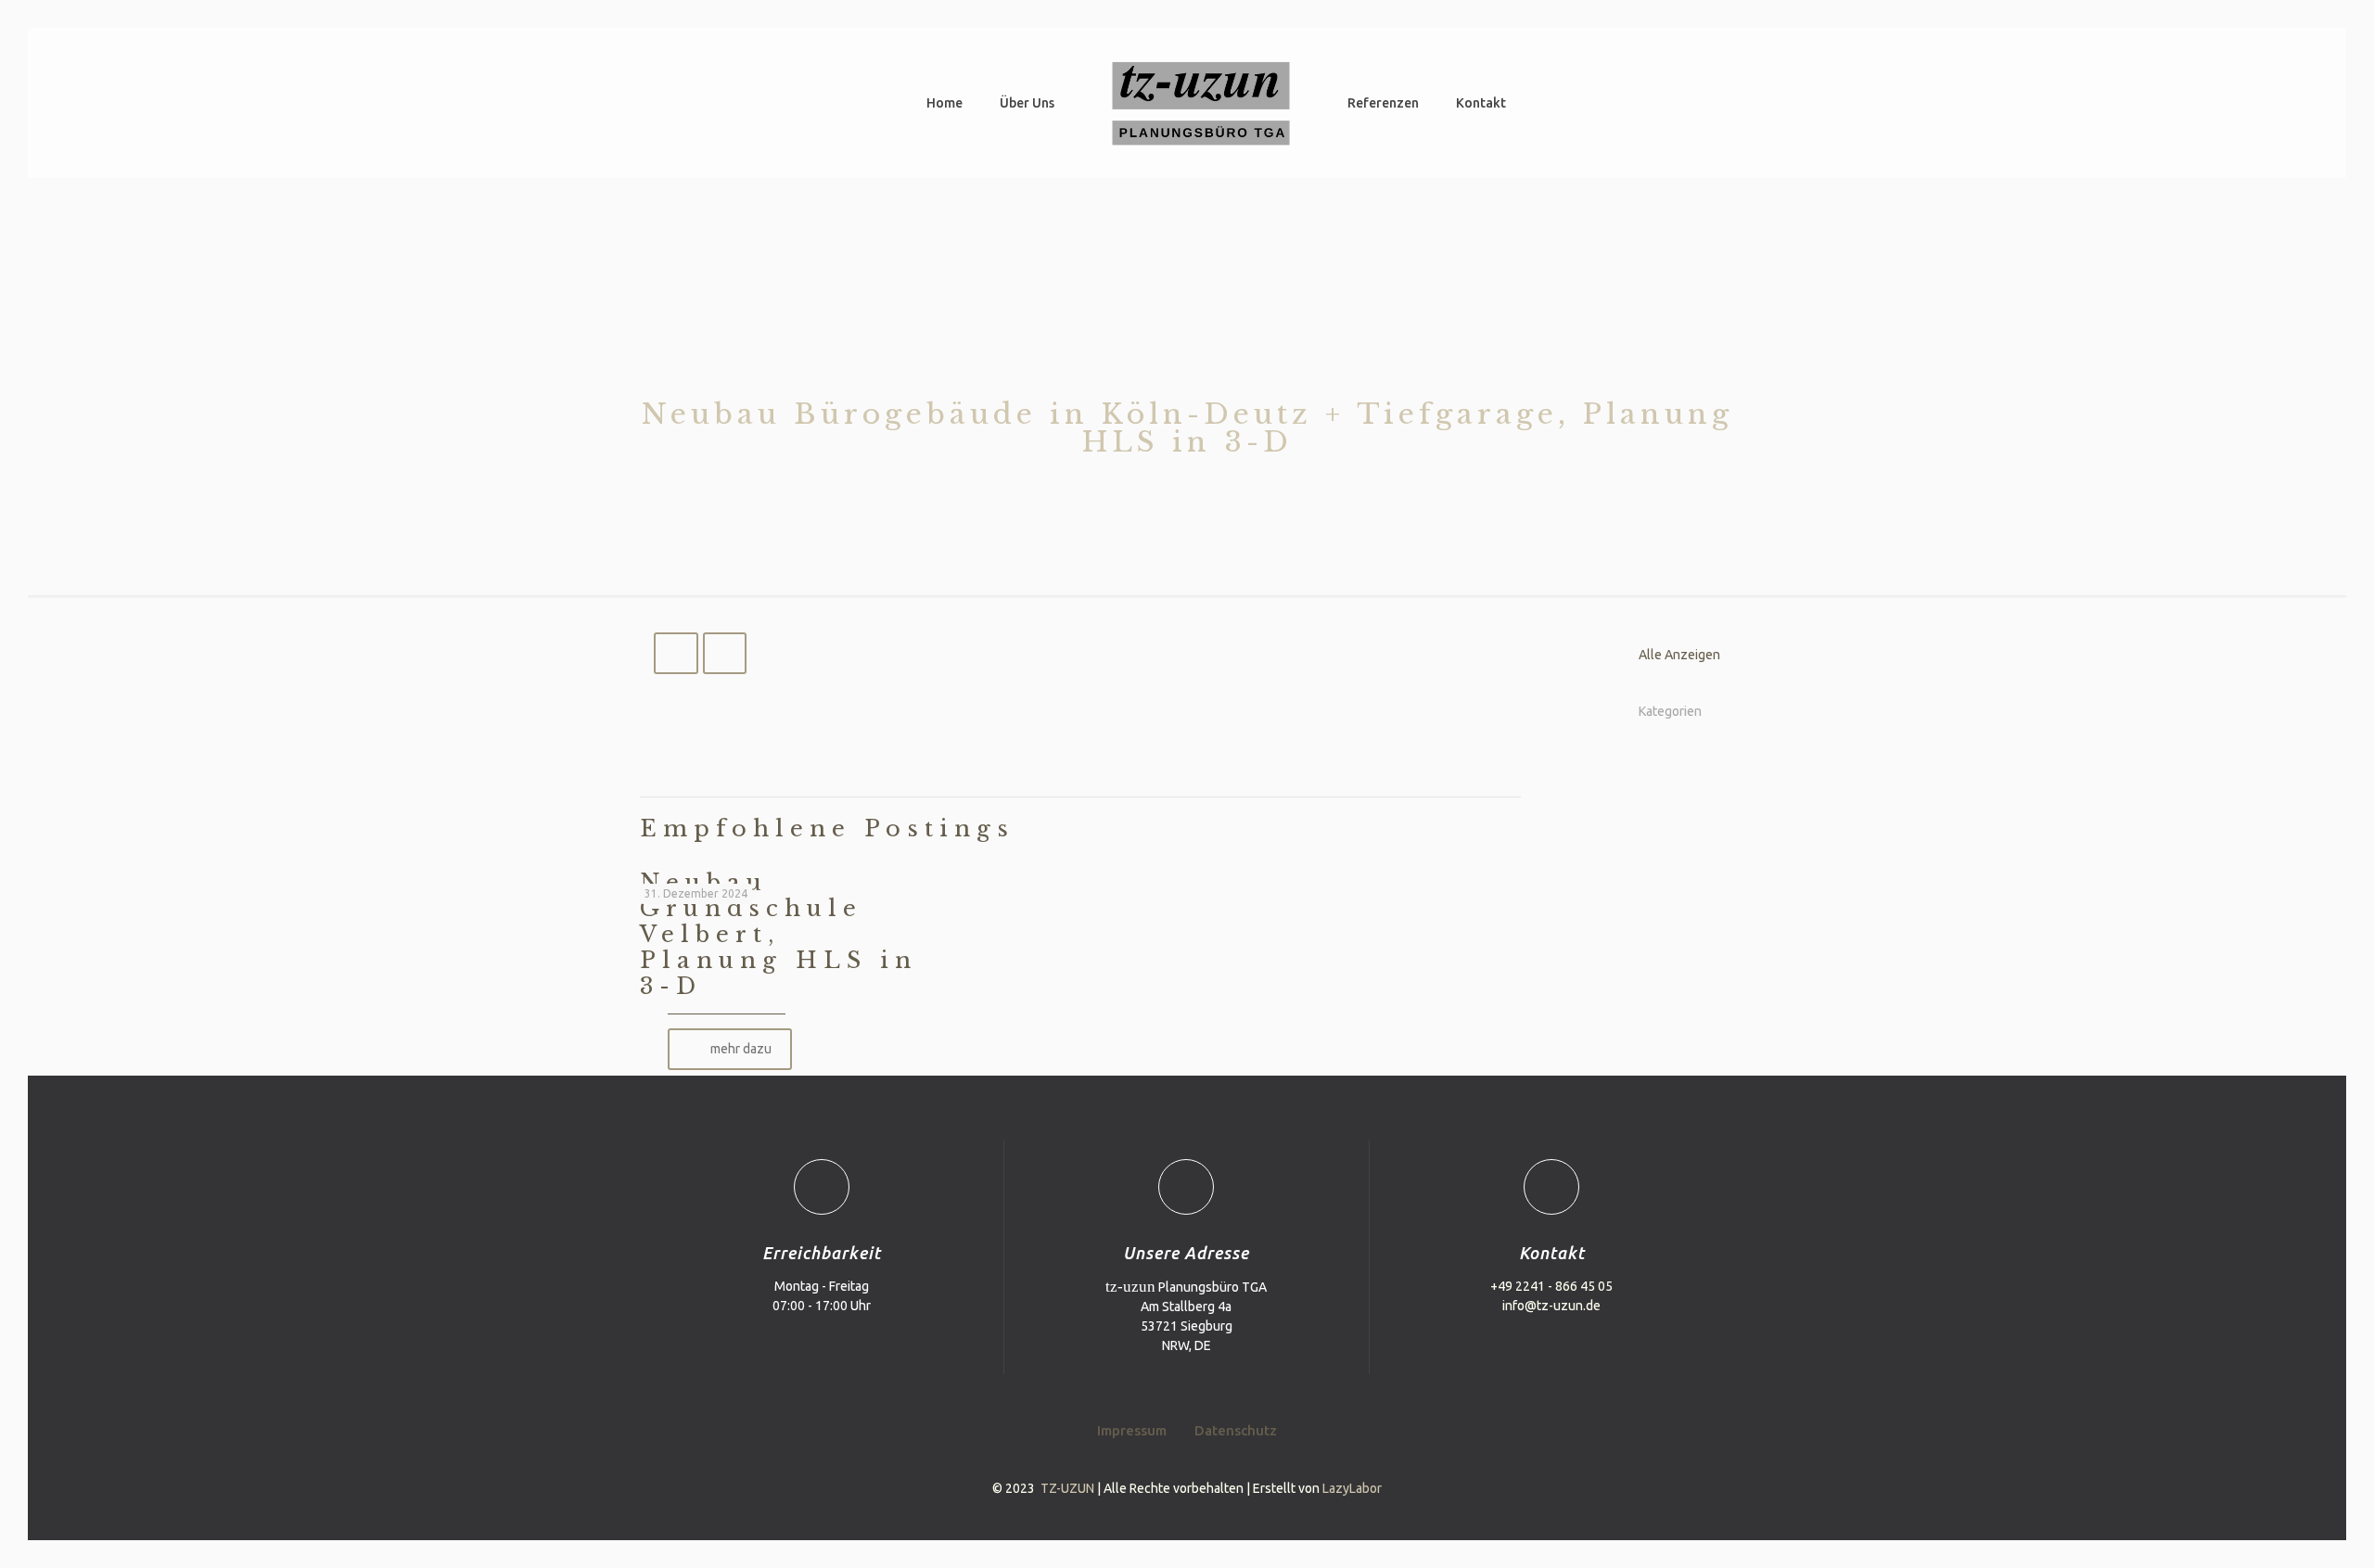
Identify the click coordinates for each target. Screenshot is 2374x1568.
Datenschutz (1236, 1430)
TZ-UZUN (1067, 1488)
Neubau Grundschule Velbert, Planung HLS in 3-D (779, 934)
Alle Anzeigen (1679, 655)
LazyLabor (1352, 1488)
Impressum (1132, 1430)
